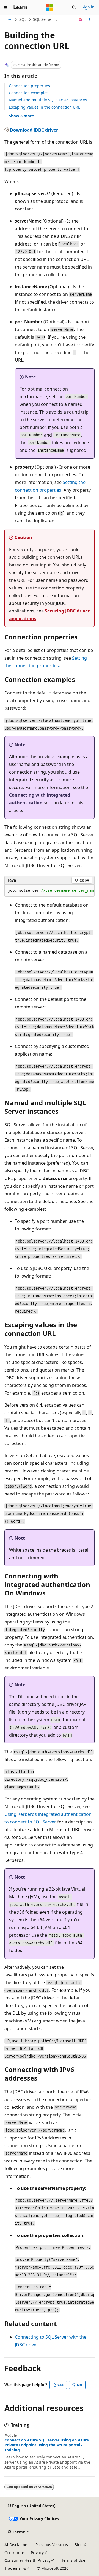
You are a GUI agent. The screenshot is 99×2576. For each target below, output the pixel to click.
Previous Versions (52, 2545)
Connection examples (29, 93)
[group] (50, 891)
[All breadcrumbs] (9, 20)
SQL (23, 19)
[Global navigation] (5, 7)
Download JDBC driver (34, 130)
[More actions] (90, 20)
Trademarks (15, 2568)
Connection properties (29, 86)
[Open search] (74, 7)
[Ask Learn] (80, 20)
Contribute (14, 2553)
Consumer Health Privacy (28, 2560)
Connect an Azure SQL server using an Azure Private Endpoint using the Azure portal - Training (47, 2445)
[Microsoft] (50, 7)
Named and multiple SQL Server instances (48, 100)
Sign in (88, 7)
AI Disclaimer (17, 2545)
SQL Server (43, 19)
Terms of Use (73, 2560)
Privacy (37, 2553)
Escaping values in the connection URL (44, 107)
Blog (79, 2545)
